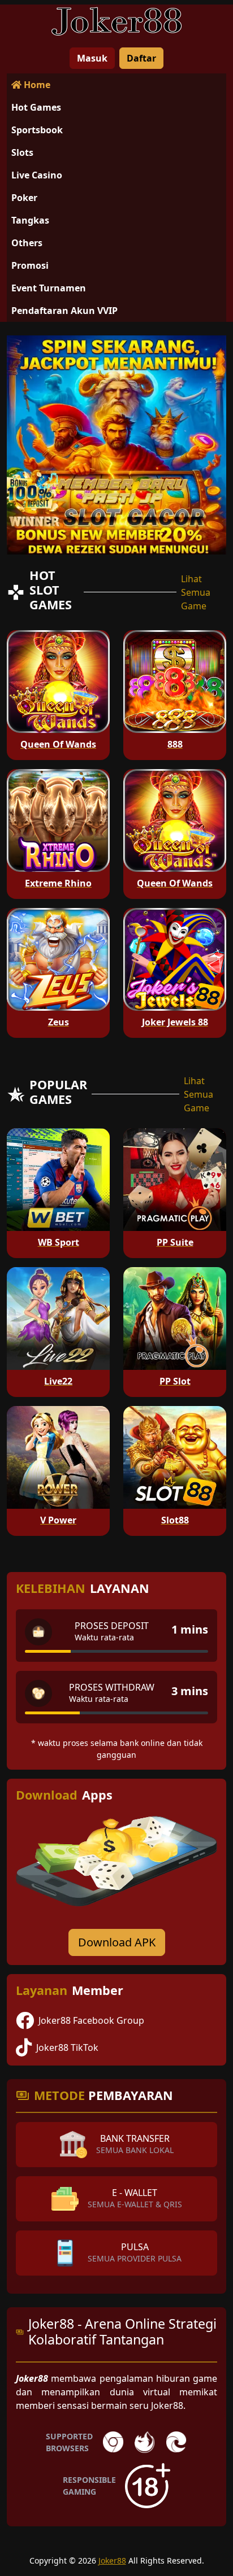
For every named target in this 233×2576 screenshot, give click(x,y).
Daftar (141, 58)
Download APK (117, 1942)
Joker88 (112, 2560)
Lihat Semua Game (196, 592)
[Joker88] (116, 21)
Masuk (92, 58)
